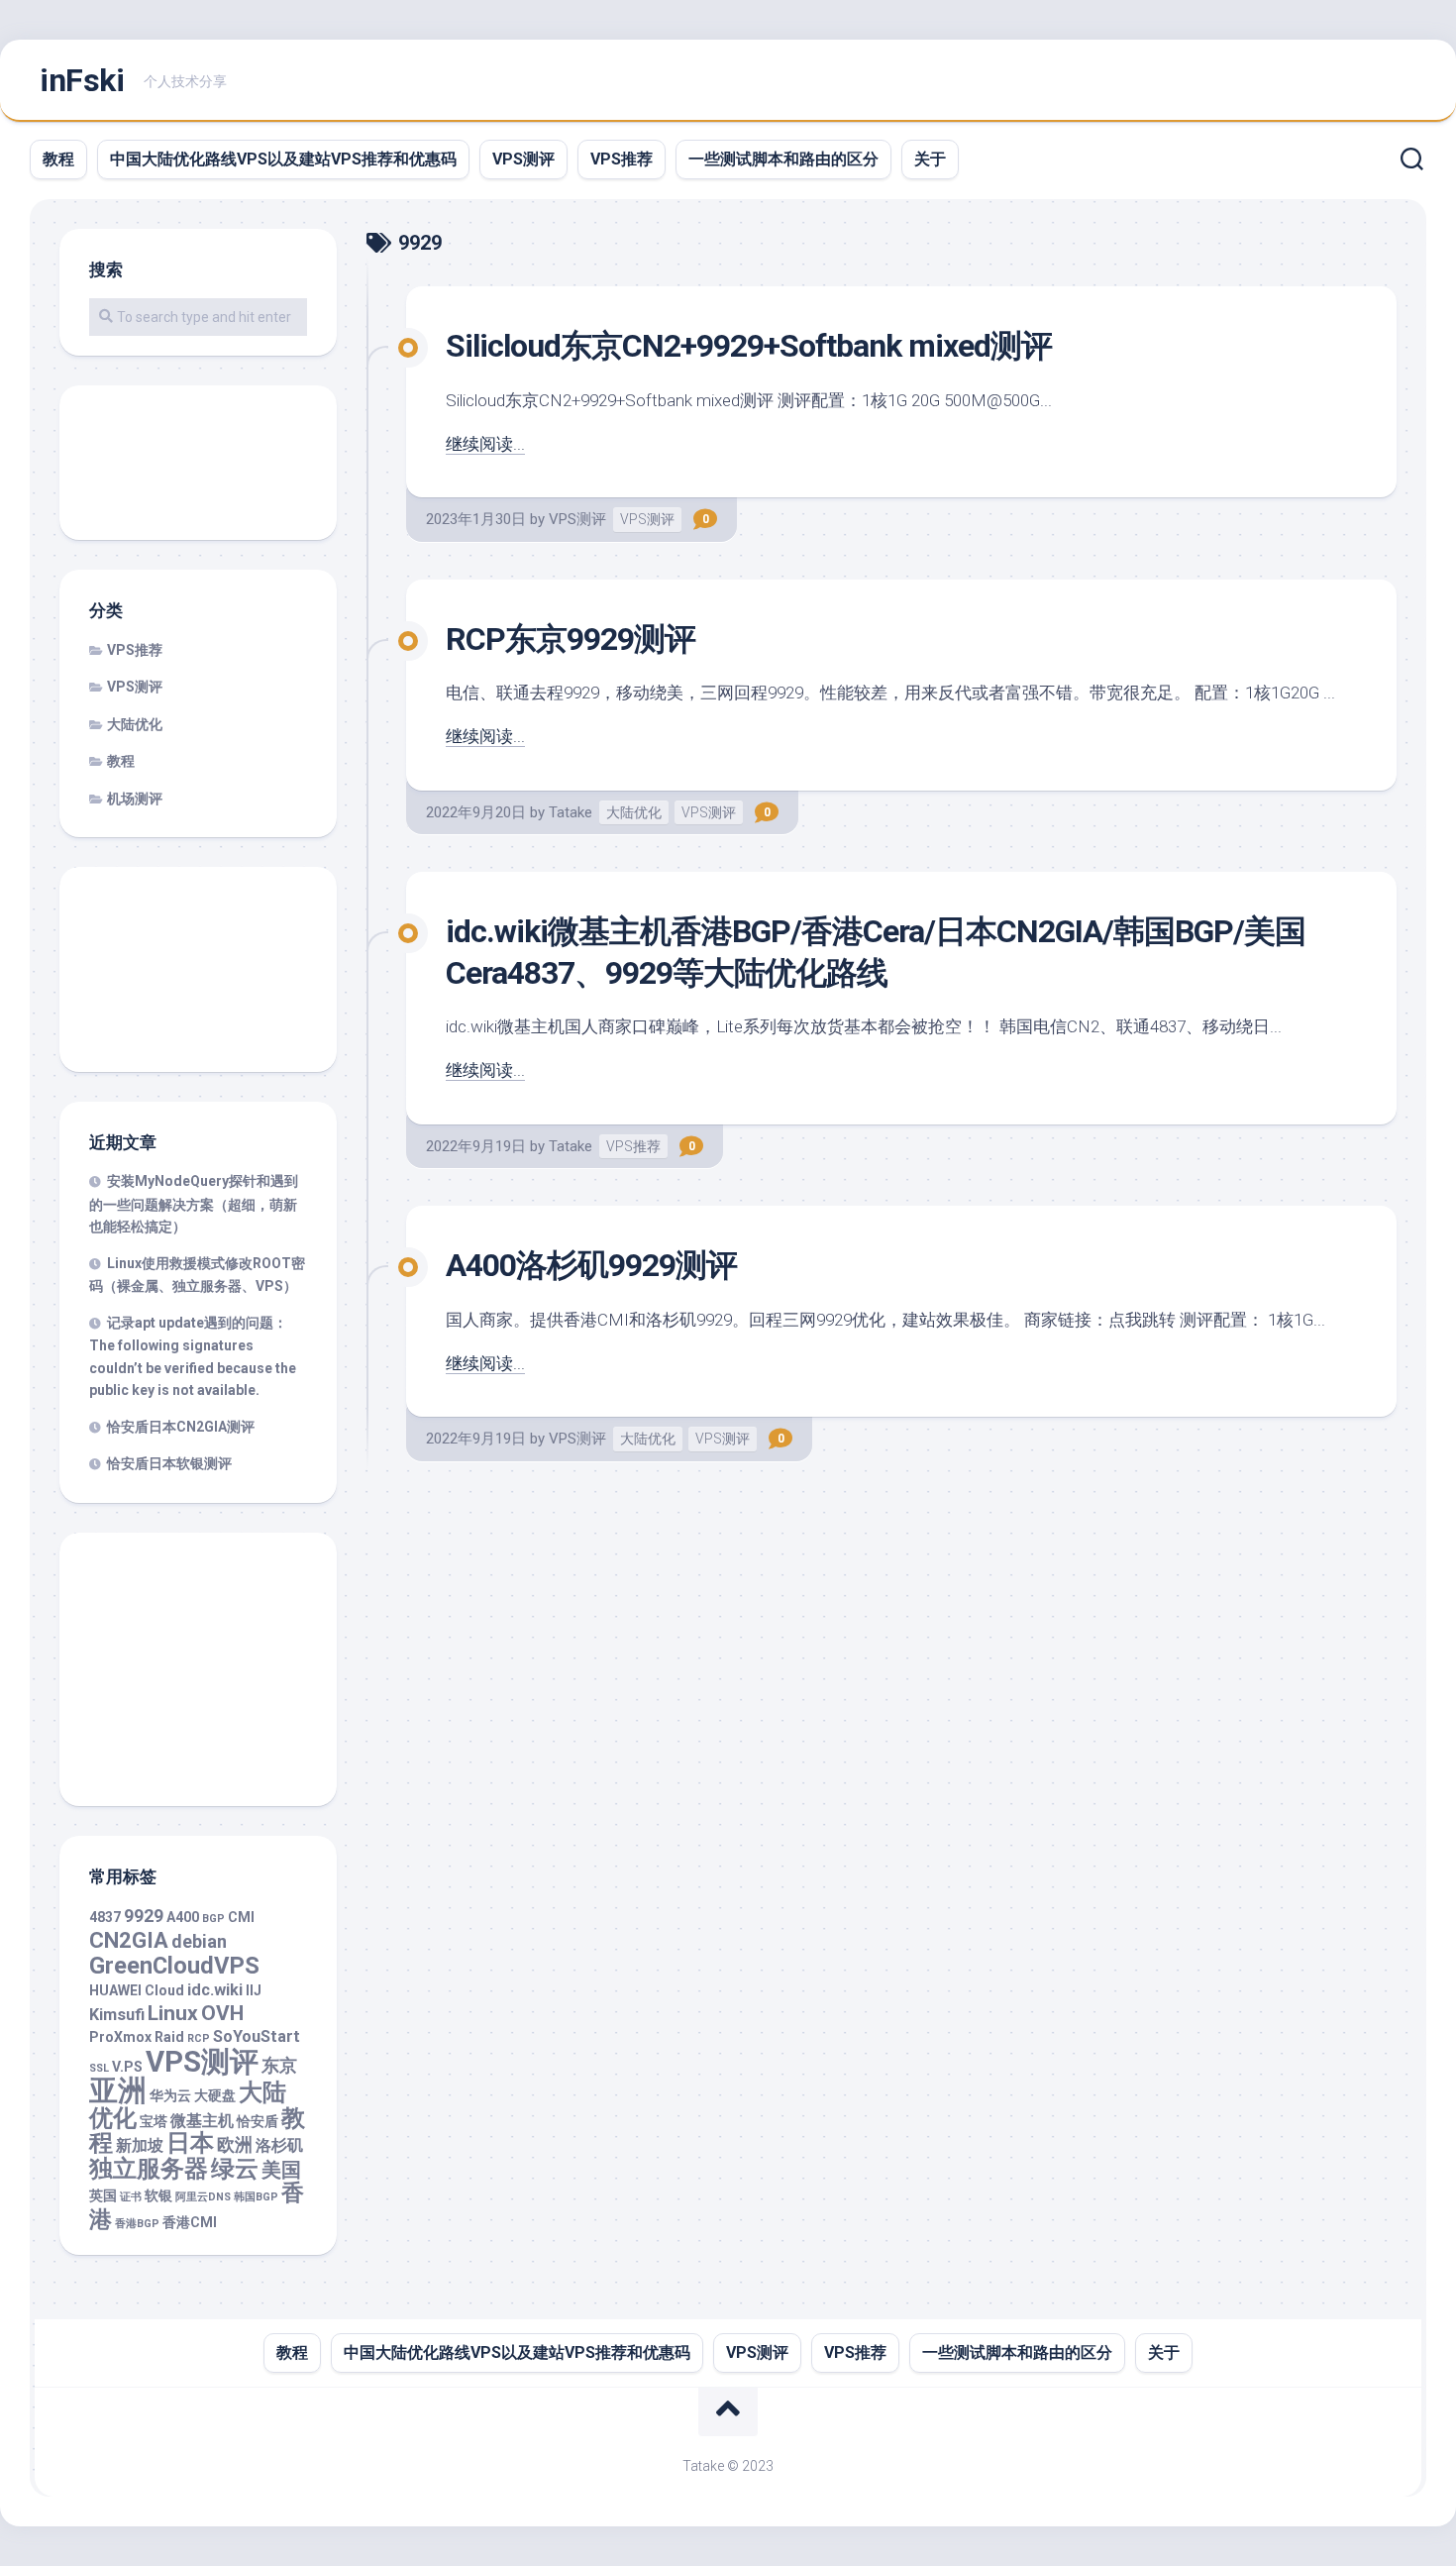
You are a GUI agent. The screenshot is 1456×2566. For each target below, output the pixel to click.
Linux (173, 2013)
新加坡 (140, 2145)
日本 (190, 2142)
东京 (279, 2065)
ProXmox (120, 2037)
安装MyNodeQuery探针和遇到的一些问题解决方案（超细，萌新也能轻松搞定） (194, 1204)
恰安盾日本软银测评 (169, 1463)
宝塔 (154, 2121)
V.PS (127, 2067)
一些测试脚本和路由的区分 (783, 159)
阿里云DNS (203, 2197)
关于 (930, 159)
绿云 (235, 2169)
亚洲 (118, 2090)
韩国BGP (256, 2197)
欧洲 (235, 2144)
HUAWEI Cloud (137, 1990)
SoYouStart (257, 2036)
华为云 (170, 2095)
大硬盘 (215, 2095)
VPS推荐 (622, 159)
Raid (169, 2037)
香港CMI (190, 2222)
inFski (82, 80)
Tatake (571, 812)
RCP (199, 2038)
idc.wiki (215, 1990)
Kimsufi (117, 2015)
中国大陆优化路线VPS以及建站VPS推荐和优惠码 (283, 159)
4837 (105, 1917)
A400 (183, 1917)
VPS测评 (523, 159)
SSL (99, 2068)
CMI (241, 1917)
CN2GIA (129, 1940)
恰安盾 (258, 2121)
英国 (103, 2195)
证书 (131, 2197)
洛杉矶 (279, 2145)
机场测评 (135, 799)
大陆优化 (634, 812)
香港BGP (137, 2224)
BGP (213, 1919)
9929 (144, 1916)
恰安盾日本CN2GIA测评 (181, 1427)
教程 (58, 159)
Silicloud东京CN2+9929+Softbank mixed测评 (749, 346)
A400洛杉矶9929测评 (591, 1265)
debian (199, 1941)
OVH (222, 2013)
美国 (281, 2170)
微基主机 (202, 2121)
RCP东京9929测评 (571, 639)
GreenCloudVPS (174, 1966)
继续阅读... (485, 444)
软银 (158, 2195)
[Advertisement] (198, 465)
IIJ (254, 1990)
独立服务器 (149, 2169)
